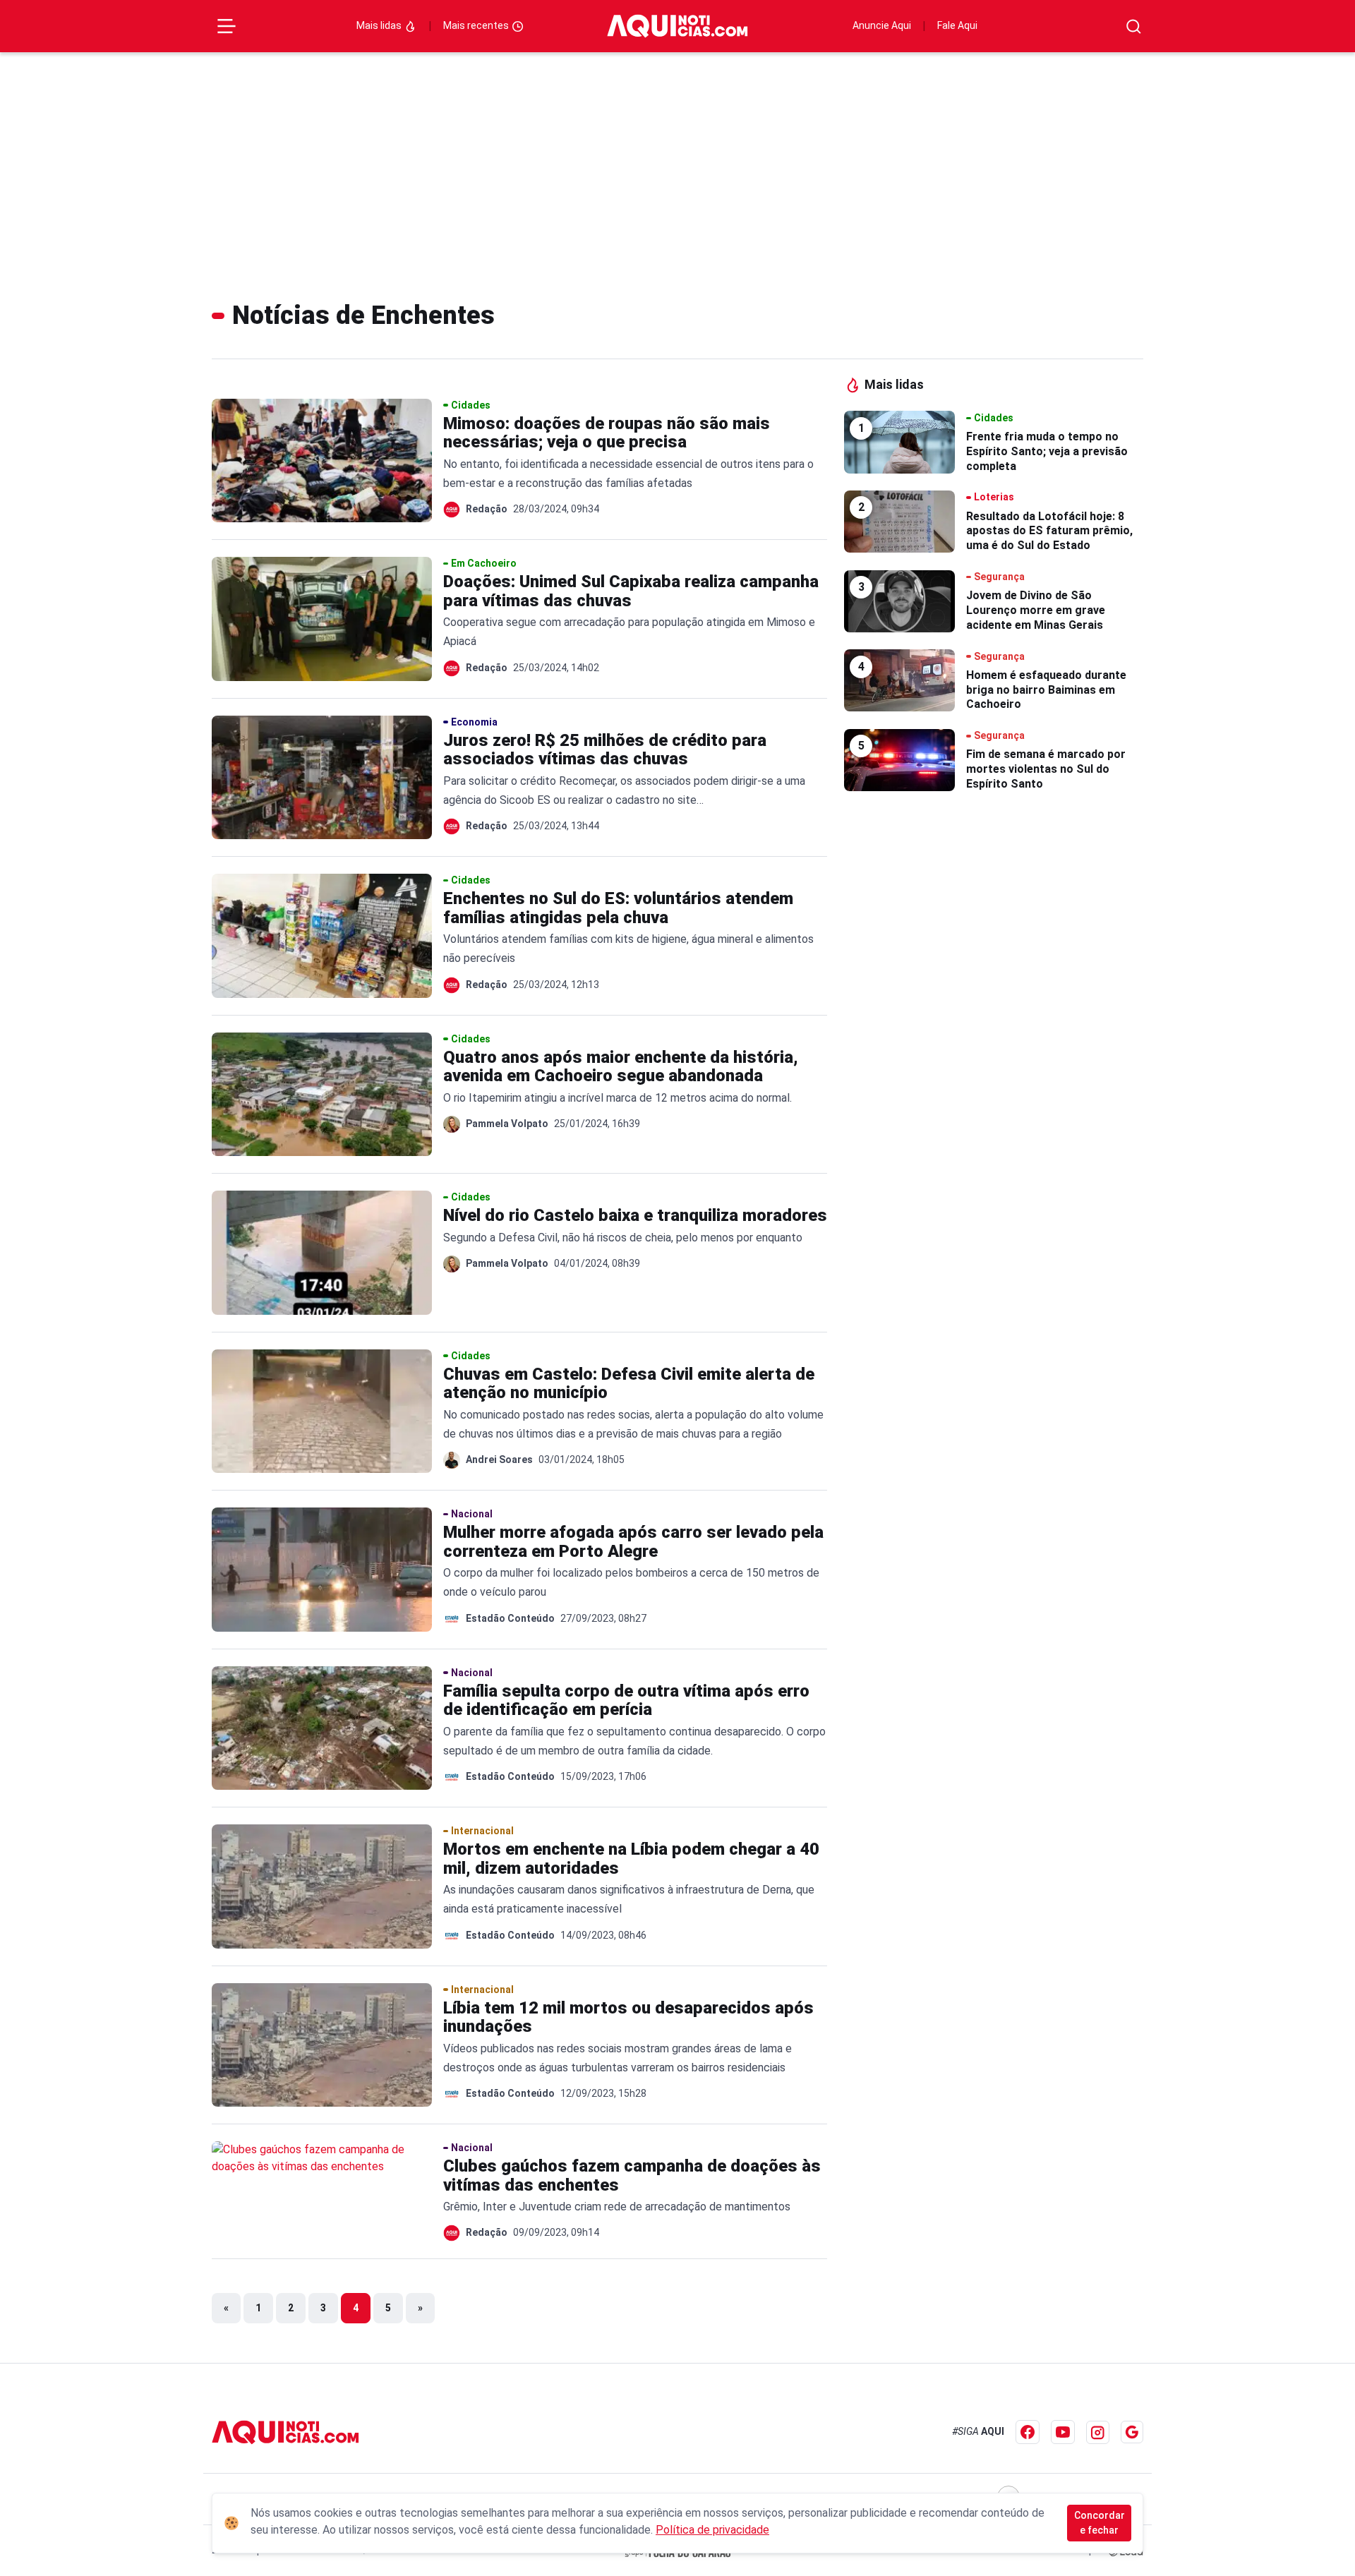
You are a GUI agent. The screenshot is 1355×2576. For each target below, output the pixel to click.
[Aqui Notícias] (677, 26)
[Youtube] (1063, 2432)
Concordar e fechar (1100, 2523)
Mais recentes (477, 25)
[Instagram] (1098, 2432)
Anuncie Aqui (882, 25)
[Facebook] (1028, 2432)
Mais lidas (380, 25)
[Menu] (227, 26)
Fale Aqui (957, 25)
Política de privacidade (712, 2530)
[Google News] (1132, 2432)
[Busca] (1134, 26)
